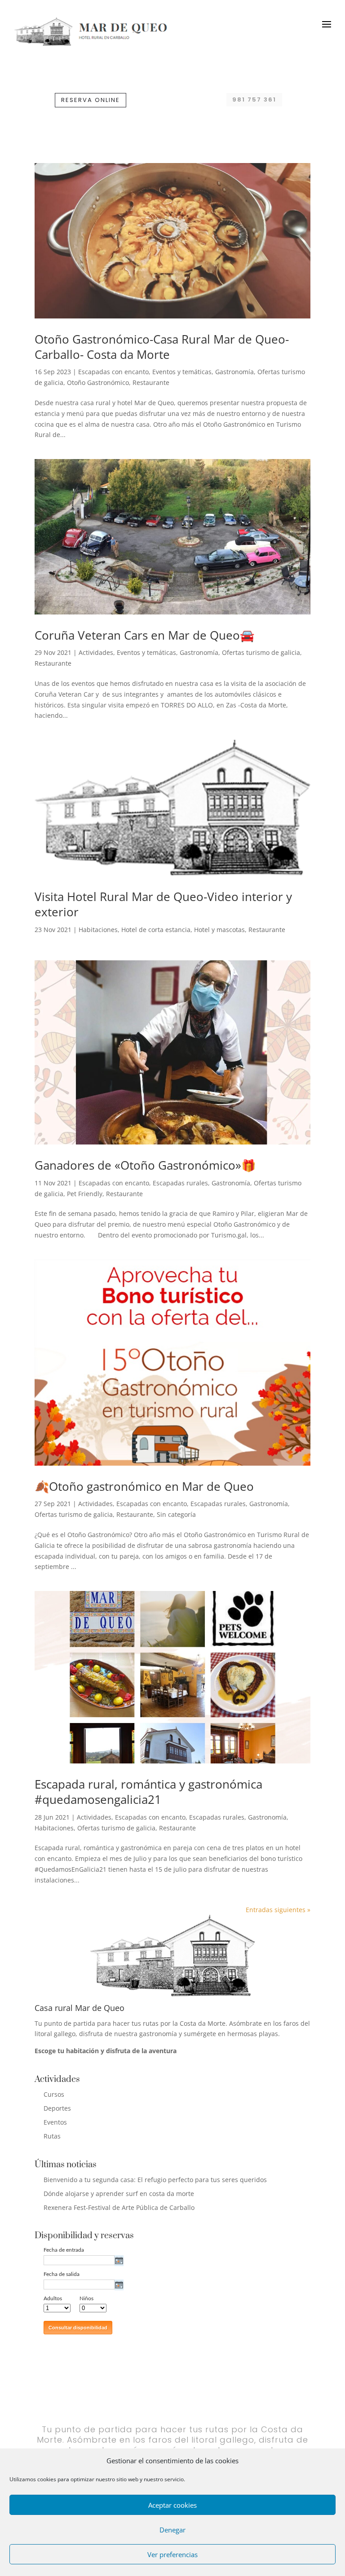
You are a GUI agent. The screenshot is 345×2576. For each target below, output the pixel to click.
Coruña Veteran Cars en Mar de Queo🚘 (144, 635)
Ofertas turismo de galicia (261, 652)
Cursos (54, 2094)
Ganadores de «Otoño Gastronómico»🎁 (145, 1165)
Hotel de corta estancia (156, 930)
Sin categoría (176, 1514)
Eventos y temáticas (182, 372)
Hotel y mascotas (219, 930)
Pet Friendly (85, 1194)
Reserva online (91, 100)
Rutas (52, 2136)
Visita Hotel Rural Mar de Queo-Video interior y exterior (163, 904)
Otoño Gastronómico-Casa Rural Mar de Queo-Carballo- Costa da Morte (162, 347)
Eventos (55, 2122)
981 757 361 (254, 99)
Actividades (96, 652)
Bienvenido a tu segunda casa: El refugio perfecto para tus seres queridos (155, 2180)
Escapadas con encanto (113, 372)
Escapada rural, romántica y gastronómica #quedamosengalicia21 (148, 1792)
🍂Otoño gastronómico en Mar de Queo (144, 1486)
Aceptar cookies (172, 2505)
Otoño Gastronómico (98, 382)
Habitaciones (98, 930)
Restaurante (151, 382)
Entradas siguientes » (278, 1910)
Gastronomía (234, 372)
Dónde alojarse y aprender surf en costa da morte (119, 2194)
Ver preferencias (172, 2554)
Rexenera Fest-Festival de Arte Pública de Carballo (119, 2207)
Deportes (57, 2108)
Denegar (172, 2530)
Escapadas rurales (180, 1183)
